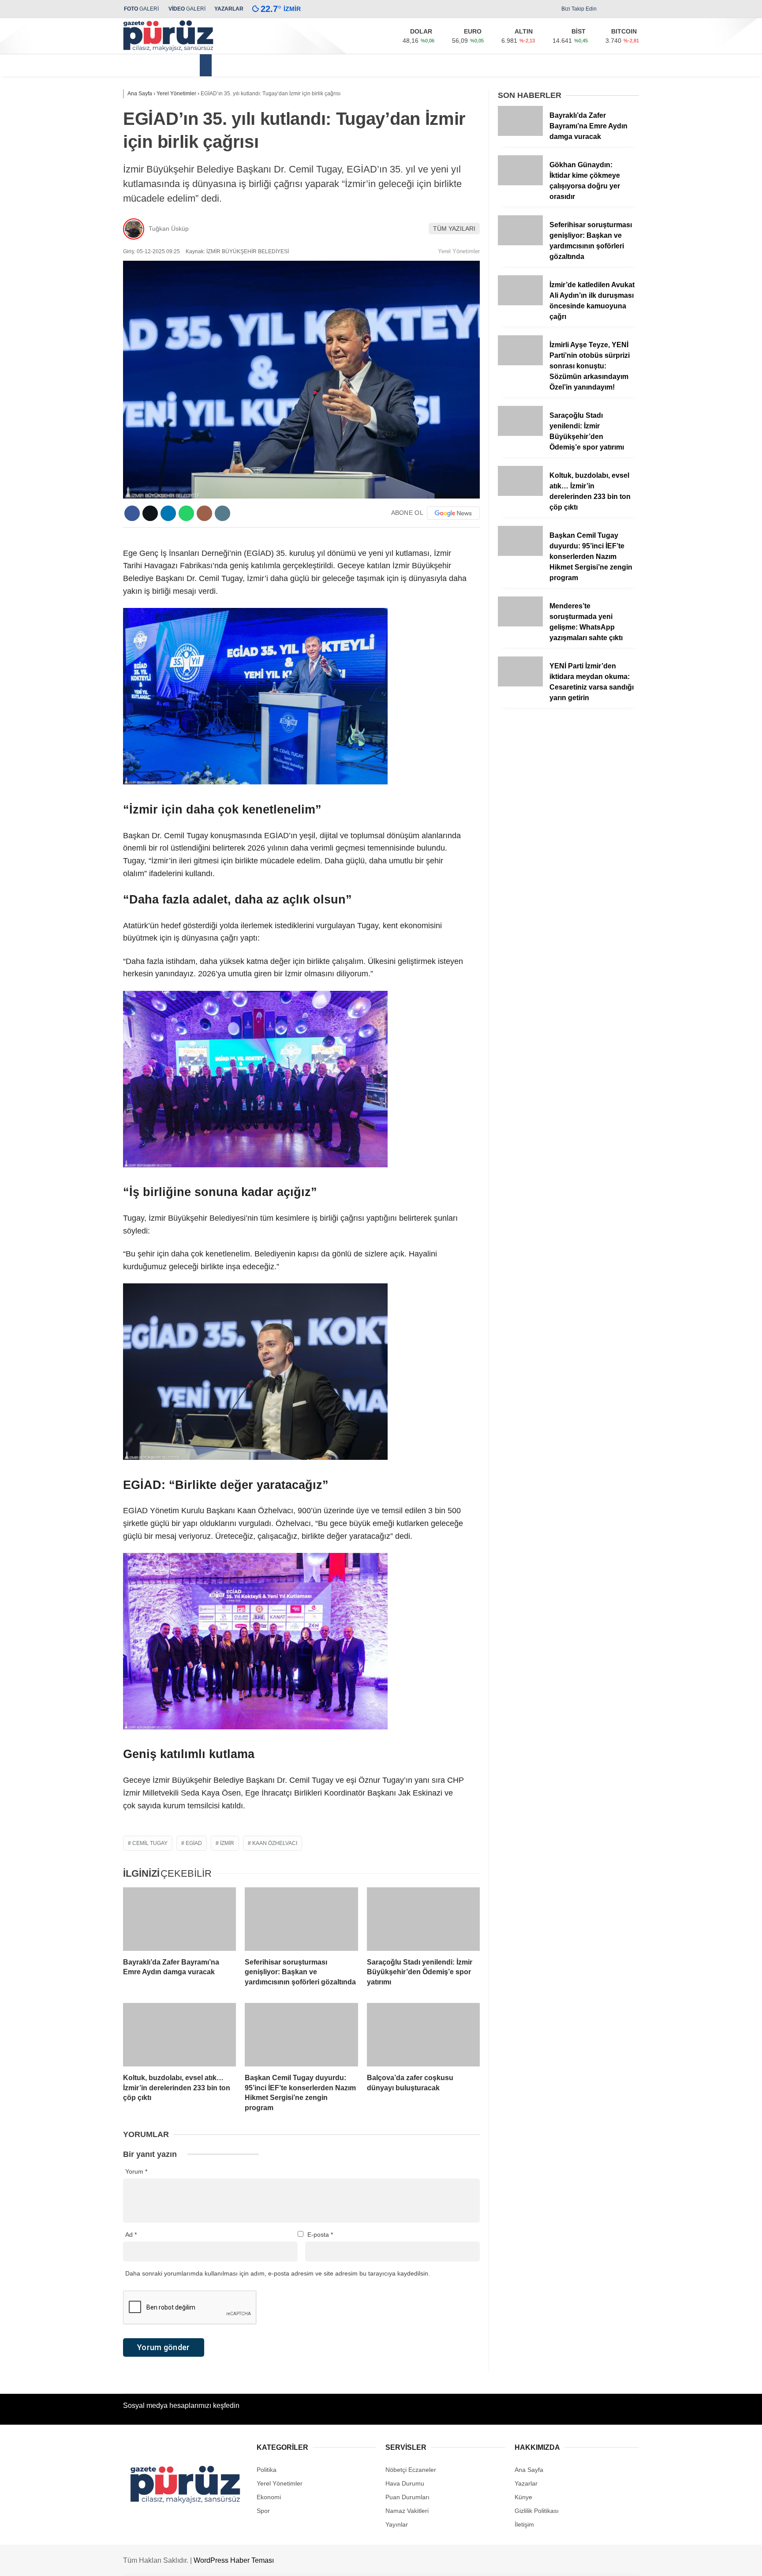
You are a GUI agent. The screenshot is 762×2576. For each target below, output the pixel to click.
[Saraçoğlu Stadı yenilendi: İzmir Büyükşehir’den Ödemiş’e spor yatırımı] (423, 1919)
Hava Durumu (405, 2483)
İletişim (524, 2524)
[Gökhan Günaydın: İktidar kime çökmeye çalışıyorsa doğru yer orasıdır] (520, 183)
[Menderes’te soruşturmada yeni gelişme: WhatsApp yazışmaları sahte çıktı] (520, 624)
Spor (494, 65)
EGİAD (194, 1843)
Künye (523, 2497)
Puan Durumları (407, 2497)
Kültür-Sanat (454, 65)
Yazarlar (526, 2483)
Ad (131, 2235)
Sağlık (411, 65)
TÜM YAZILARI (454, 229)
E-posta (320, 2235)
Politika (376, 65)
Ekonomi (337, 65)
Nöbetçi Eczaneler (411, 2470)
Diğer (523, 65)
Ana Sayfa (529, 2470)
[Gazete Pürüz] (168, 49)
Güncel (299, 65)
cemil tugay (150, 1843)
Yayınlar (397, 2524)
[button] (207, 65)
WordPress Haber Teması (234, 2560)
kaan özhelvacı (275, 1843)
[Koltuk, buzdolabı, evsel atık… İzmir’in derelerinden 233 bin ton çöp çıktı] (179, 2035)
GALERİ (141, 9)
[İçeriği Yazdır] (222, 513)
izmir (227, 1843)
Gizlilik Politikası (537, 2511)
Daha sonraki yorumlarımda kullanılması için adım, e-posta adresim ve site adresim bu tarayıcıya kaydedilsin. (278, 2273)
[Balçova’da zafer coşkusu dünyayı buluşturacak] (423, 2035)
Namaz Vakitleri (407, 2511)
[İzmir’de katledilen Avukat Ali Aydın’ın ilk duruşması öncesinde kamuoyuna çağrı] (520, 303)
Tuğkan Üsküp (169, 229)
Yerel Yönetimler (248, 65)
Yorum (136, 2171)
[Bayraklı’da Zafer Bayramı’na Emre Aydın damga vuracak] (179, 1919)
